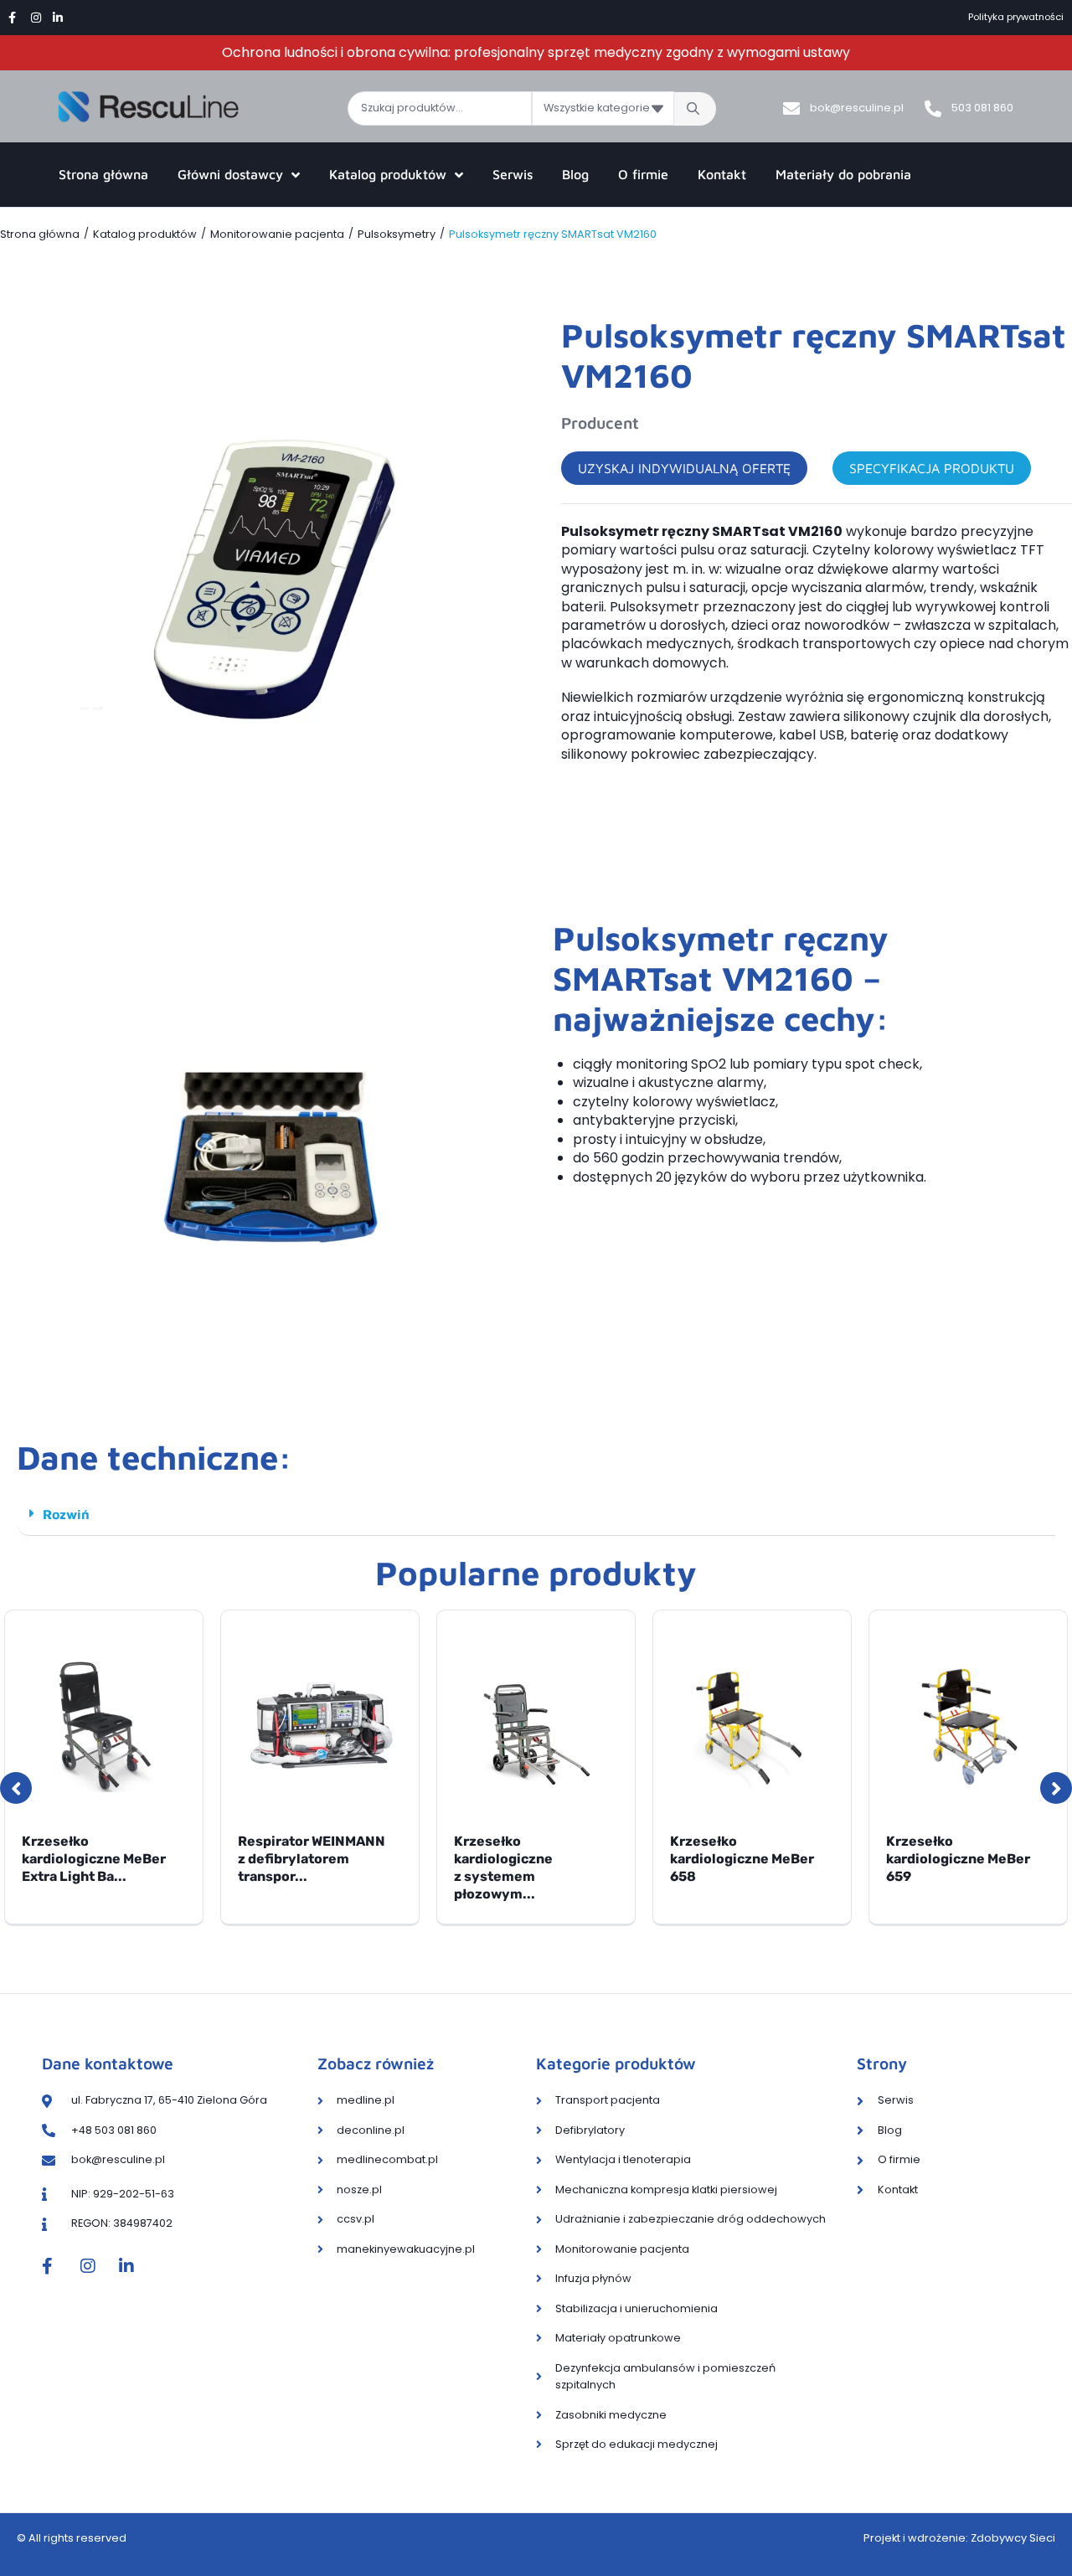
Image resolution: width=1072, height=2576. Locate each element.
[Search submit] (695, 109)
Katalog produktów (145, 234)
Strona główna (40, 234)
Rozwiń (66, 1514)
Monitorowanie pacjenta (277, 234)
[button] (536, 1515)
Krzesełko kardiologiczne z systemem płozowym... (503, 1867)
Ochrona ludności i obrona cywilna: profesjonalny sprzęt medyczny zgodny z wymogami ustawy (536, 52)
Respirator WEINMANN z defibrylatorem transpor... (312, 1859)
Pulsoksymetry (397, 234)
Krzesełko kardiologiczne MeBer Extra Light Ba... (94, 1859)
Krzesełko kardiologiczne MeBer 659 (958, 1859)
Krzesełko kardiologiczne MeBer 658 (742, 1859)
